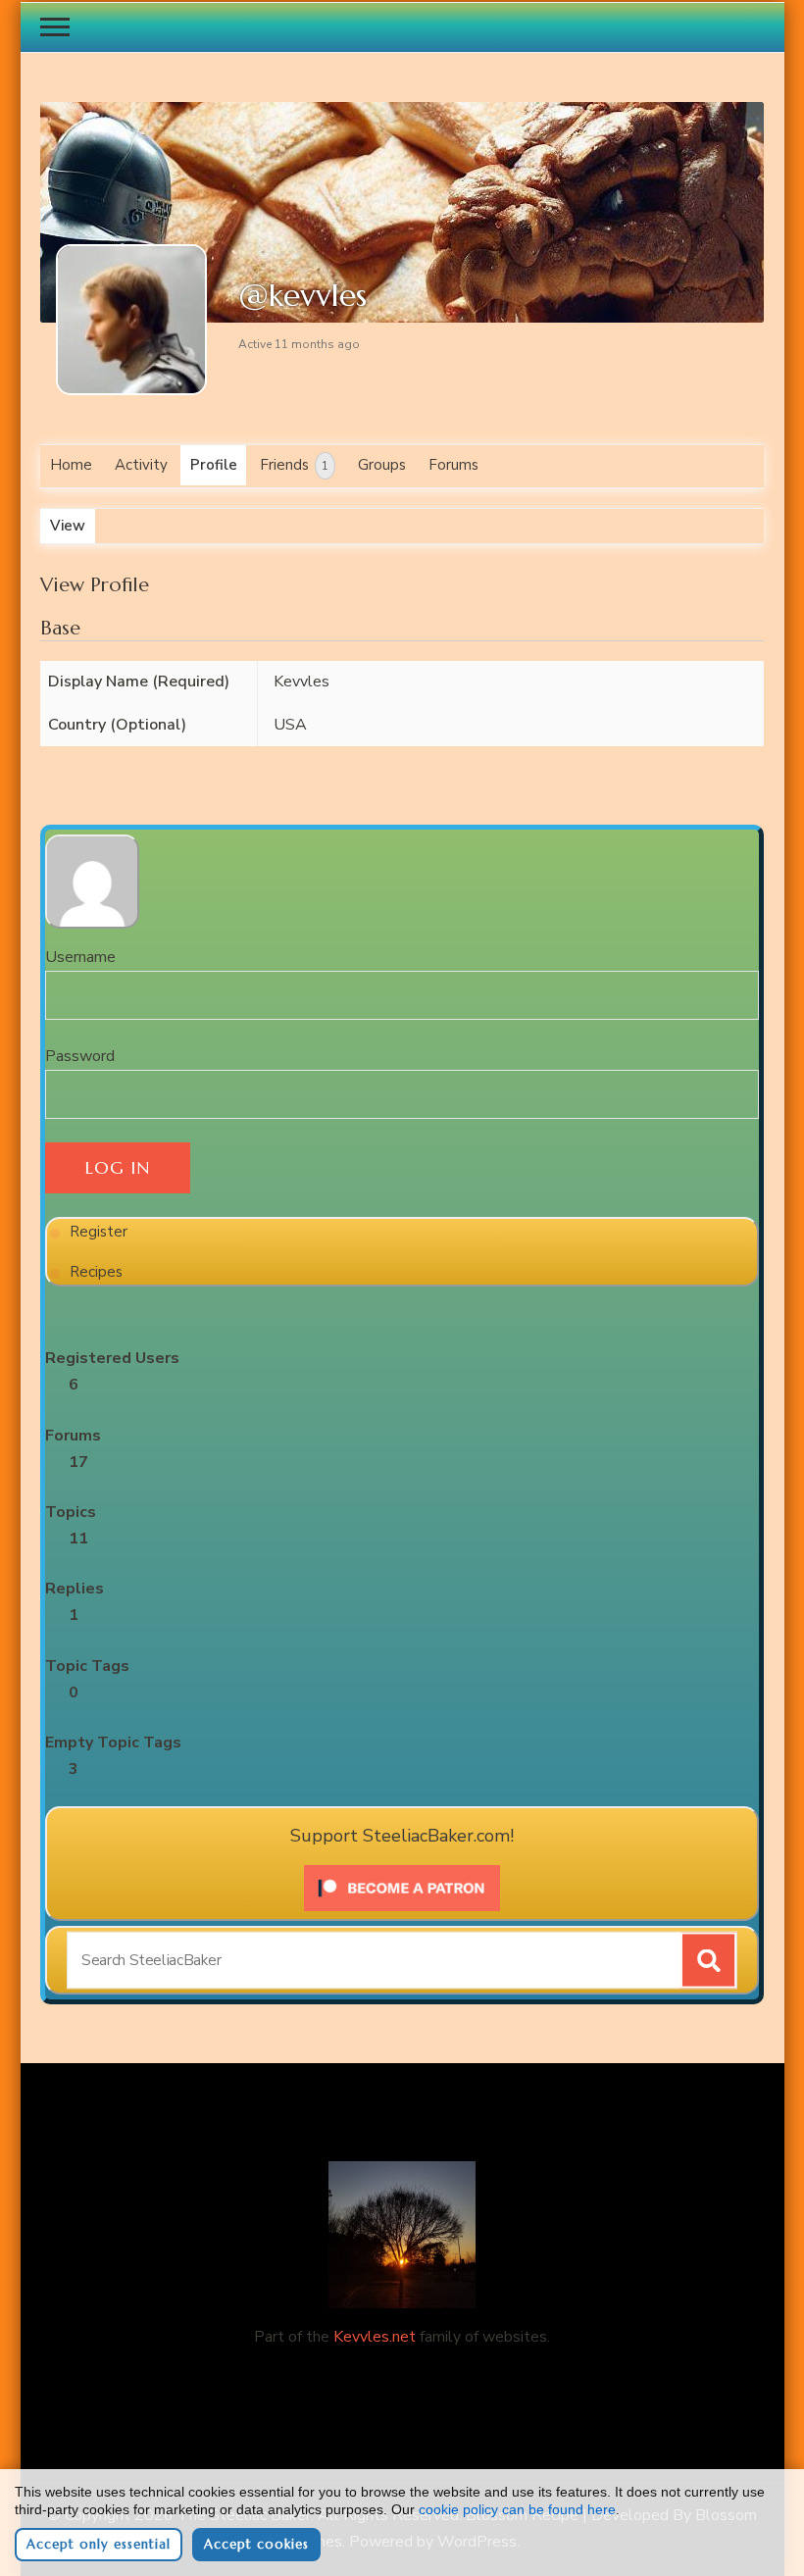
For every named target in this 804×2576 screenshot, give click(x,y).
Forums (453, 465)
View (68, 526)
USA (290, 725)
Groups (382, 465)
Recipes (96, 1272)
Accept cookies (256, 2544)
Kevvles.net (375, 2337)
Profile (214, 465)
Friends (294, 465)
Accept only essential (99, 2544)
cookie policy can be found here (517, 2509)
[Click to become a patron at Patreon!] (402, 1873)
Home (71, 465)
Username (80, 957)
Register (99, 1232)
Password (80, 1056)
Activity (141, 465)
